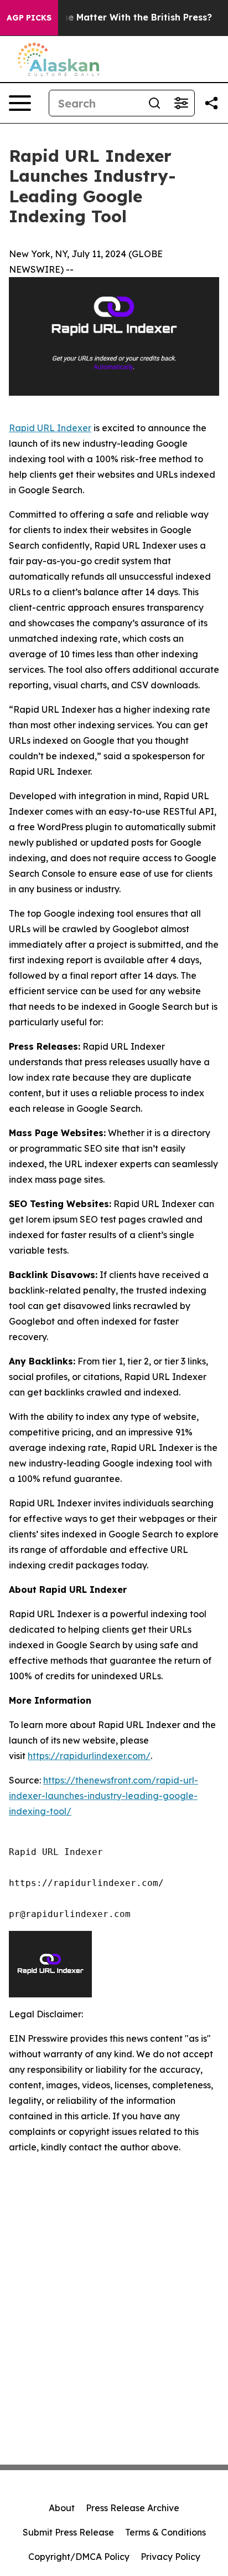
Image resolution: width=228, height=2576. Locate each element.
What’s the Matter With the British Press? (118, 17)
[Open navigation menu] (20, 103)
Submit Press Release (68, 2532)
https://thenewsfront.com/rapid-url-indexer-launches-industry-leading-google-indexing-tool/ (103, 1796)
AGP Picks (29, 18)
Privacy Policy (170, 2557)
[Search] (154, 103)
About (62, 2508)
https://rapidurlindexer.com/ (89, 1756)
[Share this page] (211, 103)
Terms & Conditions (165, 2532)
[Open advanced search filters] (181, 103)
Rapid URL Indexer (50, 428)
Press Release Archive (133, 2508)
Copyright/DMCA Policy (79, 2557)
